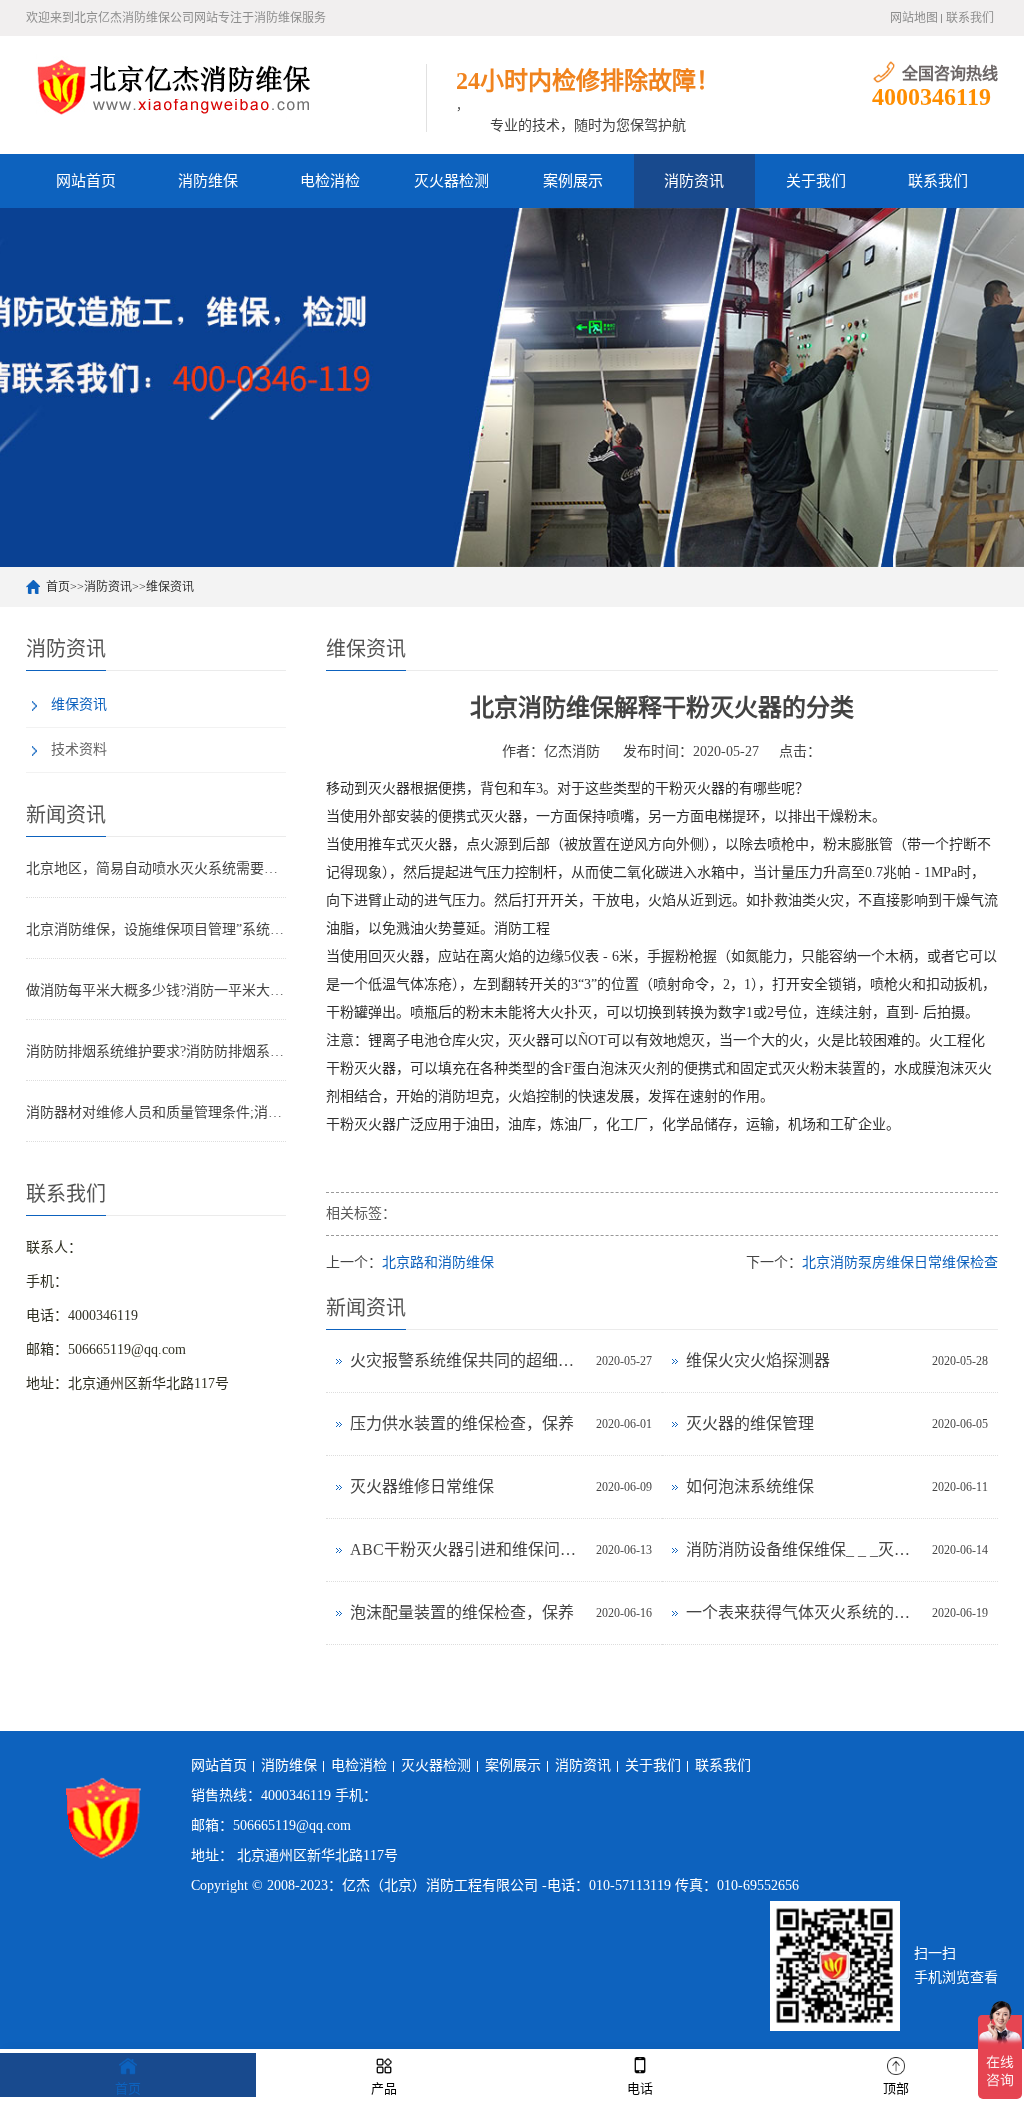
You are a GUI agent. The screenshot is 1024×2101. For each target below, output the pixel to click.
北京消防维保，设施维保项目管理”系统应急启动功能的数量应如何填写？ (156, 929)
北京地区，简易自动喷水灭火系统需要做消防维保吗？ (156, 868)
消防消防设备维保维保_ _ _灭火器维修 (804, 1549)
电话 (640, 2088)
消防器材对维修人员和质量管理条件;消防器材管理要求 (156, 1112)
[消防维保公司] (176, 86)
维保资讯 (170, 587)
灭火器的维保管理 (750, 1423)
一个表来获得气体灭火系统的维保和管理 (804, 1612)
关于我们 (816, 181)
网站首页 (86, 181)
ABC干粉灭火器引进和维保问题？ (468, 1549)
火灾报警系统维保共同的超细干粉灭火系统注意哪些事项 (468, 1360)
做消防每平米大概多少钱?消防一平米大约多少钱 (156, 990)
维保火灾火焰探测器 (758, 1360)
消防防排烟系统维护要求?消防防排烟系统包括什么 (156, 1051)
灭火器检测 (451, 181)
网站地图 (914, 18)
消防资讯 (694, 181)
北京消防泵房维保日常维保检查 (900, 1262)
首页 (58, 587)
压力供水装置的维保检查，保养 (462, 1423)
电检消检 (330, 181)
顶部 (896, 2088)
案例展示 (573, 181)
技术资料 (79, 749)
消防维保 (208, 181)
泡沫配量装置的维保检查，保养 (462, 1612)
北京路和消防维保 (438, 1262)
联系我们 (970, 18)
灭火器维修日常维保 (422, 1486)
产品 (384, 2088)
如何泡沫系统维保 (750, 1486)
